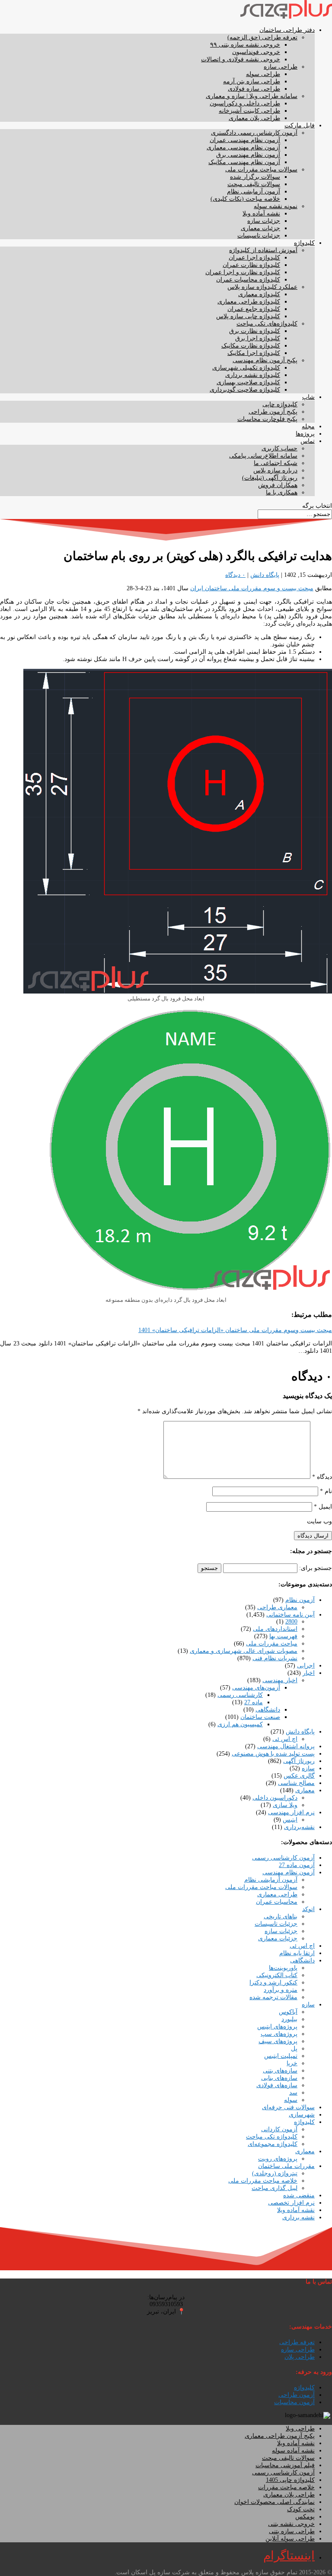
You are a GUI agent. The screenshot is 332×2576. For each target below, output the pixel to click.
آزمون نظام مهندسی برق (248, 155)
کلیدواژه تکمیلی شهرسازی (246, 368)
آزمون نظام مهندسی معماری (243, 147)
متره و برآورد (281, 1990)
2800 (291, 1622)
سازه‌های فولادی (277, 2085)
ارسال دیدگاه (313, 1536)
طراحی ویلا (300, 2429)
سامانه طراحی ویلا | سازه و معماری (252, 96)
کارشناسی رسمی (240, 1695)
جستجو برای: (316, 1568)
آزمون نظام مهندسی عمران (245, 140)
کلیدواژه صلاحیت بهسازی (248, 382)
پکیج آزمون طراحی (273, 412)
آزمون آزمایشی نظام (254, 191)
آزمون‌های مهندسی (256, 1688)
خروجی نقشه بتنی (291, 2524)
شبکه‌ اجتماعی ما (276, 463)
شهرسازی (302, 2115)
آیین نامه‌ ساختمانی (290, 1615)
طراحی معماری (277, 1894)
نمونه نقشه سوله (276, 206)
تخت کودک (301, 2509)
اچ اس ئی (285, 1739)
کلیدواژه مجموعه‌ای (273, 2144)
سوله (291, 2100)
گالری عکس (299, 1776)
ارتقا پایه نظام (297, 1953)
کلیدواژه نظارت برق (255, 331)
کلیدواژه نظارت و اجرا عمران (243, 272)
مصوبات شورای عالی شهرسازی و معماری (244, 1651)
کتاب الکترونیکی (277, 1975)
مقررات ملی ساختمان (286, 2166)
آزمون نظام (300, 1600)
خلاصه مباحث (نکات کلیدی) (245, 199)
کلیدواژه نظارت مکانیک (251, 346)
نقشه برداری (298, 2217)
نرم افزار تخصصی (291, 2203)
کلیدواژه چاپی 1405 (290, 2480)
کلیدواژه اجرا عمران (254, 258)
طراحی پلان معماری (254, 118)
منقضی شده (299, 2195)
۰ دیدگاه (235, 575)
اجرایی (306, 1666)
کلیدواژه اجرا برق (258, 338)
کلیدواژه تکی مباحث (272, 2137)
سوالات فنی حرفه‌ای (288, 2107)
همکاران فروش (278, 485)
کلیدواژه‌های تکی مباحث (267, 324)
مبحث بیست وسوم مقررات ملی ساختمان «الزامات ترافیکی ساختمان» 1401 (235, 1330)
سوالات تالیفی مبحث (254, 184)
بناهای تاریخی (281, 1916)
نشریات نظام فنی (275, 1658)
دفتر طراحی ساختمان (287, 30)
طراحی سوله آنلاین (290, 2539)
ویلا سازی (285, 1805)
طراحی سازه (281, 67)
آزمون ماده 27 (297, 1865)
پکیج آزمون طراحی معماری (280, 2436)
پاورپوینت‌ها (283, 1968)
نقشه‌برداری (299, 1827)
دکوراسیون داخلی (275, 1798)
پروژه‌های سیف (278, 2041)
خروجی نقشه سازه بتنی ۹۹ (245, 45)
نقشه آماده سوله (293, 2451)
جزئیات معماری (260, 228)
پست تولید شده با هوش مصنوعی (273, 1754)
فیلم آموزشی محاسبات (285, 2465)
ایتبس (290, 1820)
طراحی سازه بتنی (292, 2531)
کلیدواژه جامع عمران (254, 309)
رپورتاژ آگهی (299, 1761)
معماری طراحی (277, 1607)
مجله (308, 426)
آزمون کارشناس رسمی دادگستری (254, 133)
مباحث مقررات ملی (272, 1644)
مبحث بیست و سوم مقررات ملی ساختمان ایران (252, 588)
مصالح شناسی (296, 1783)
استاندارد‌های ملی (275, 1629)
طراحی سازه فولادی (254, 89)
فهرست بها (283, 1636)
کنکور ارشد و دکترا (273, 1983)
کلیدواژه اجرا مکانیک (254, 353)
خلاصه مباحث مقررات (286, 2487)
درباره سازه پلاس (275, 470)
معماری (305, 1790)
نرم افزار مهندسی (291, 1812)
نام (326, 1491)
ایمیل (323, 1507)
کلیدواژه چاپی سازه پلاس (248, 316)
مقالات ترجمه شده (273, 1997)
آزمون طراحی (297, 2395)
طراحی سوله (263, 74)
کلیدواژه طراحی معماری (249, 302)
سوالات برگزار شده (255, 177)
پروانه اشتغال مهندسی (286, 1746)
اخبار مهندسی (280, 1680)
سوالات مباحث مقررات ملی (261, 169)
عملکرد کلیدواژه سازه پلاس (262, 287)
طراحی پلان (300, 2357)
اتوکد (308, 1909)
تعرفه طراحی (297, 2342)
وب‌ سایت (319, 1521)
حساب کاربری (279, 448)
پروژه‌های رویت (278, 2159)
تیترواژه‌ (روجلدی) (275, 2173)
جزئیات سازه (264, 221)
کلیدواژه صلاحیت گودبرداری (245, 390)
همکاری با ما (282, 492)
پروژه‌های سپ (279, 2034)
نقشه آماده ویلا (261, 214)
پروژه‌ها (305, 434)
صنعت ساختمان (260, 1717)
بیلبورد (289, 2019)
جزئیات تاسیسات (259, 236)
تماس (308, 441)
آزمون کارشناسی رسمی (283, 1858)
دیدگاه (322, 1477)
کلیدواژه (304, 243)
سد (293, 2093)
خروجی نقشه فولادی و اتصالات (241, 59)
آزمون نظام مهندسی (289, 1872)
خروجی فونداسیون (256, 52)
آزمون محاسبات (294, 2402)
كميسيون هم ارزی (240, 1724)
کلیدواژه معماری (259, 294)
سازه (308, 1768)
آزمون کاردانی (279, 2129)
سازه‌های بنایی (279, 2078)
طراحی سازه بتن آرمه (252, 81)
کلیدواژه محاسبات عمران (248, 280)
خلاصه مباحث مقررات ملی (263, 2181)
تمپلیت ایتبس (281, 2056)
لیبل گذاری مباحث (275, 2188)
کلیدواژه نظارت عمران (251, 265)
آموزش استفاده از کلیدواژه (263, 250)
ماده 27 (254, 1702)
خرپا (292, 2063)
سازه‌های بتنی (280, 2071)
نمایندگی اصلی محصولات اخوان (275, 2502)
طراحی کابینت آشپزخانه (249, 111)
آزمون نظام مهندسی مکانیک (244, 162)
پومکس (305, 2517)
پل (294, 2049)
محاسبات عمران (277, 1902)
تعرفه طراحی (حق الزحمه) (262, 37)
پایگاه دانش (265, 575)
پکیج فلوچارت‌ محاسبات (267, 419)
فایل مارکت (300, 125)
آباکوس (288, 2012)
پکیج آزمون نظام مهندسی (265, 360)
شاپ (308, 397)
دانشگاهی (268, 1710)
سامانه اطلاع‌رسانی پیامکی (263, 456)
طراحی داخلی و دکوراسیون (245, 103)
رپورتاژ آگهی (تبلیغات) (270, 478)
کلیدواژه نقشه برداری (253, 375)
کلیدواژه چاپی (280, 404)
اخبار (309, 1673)
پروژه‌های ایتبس (277, 2027)
